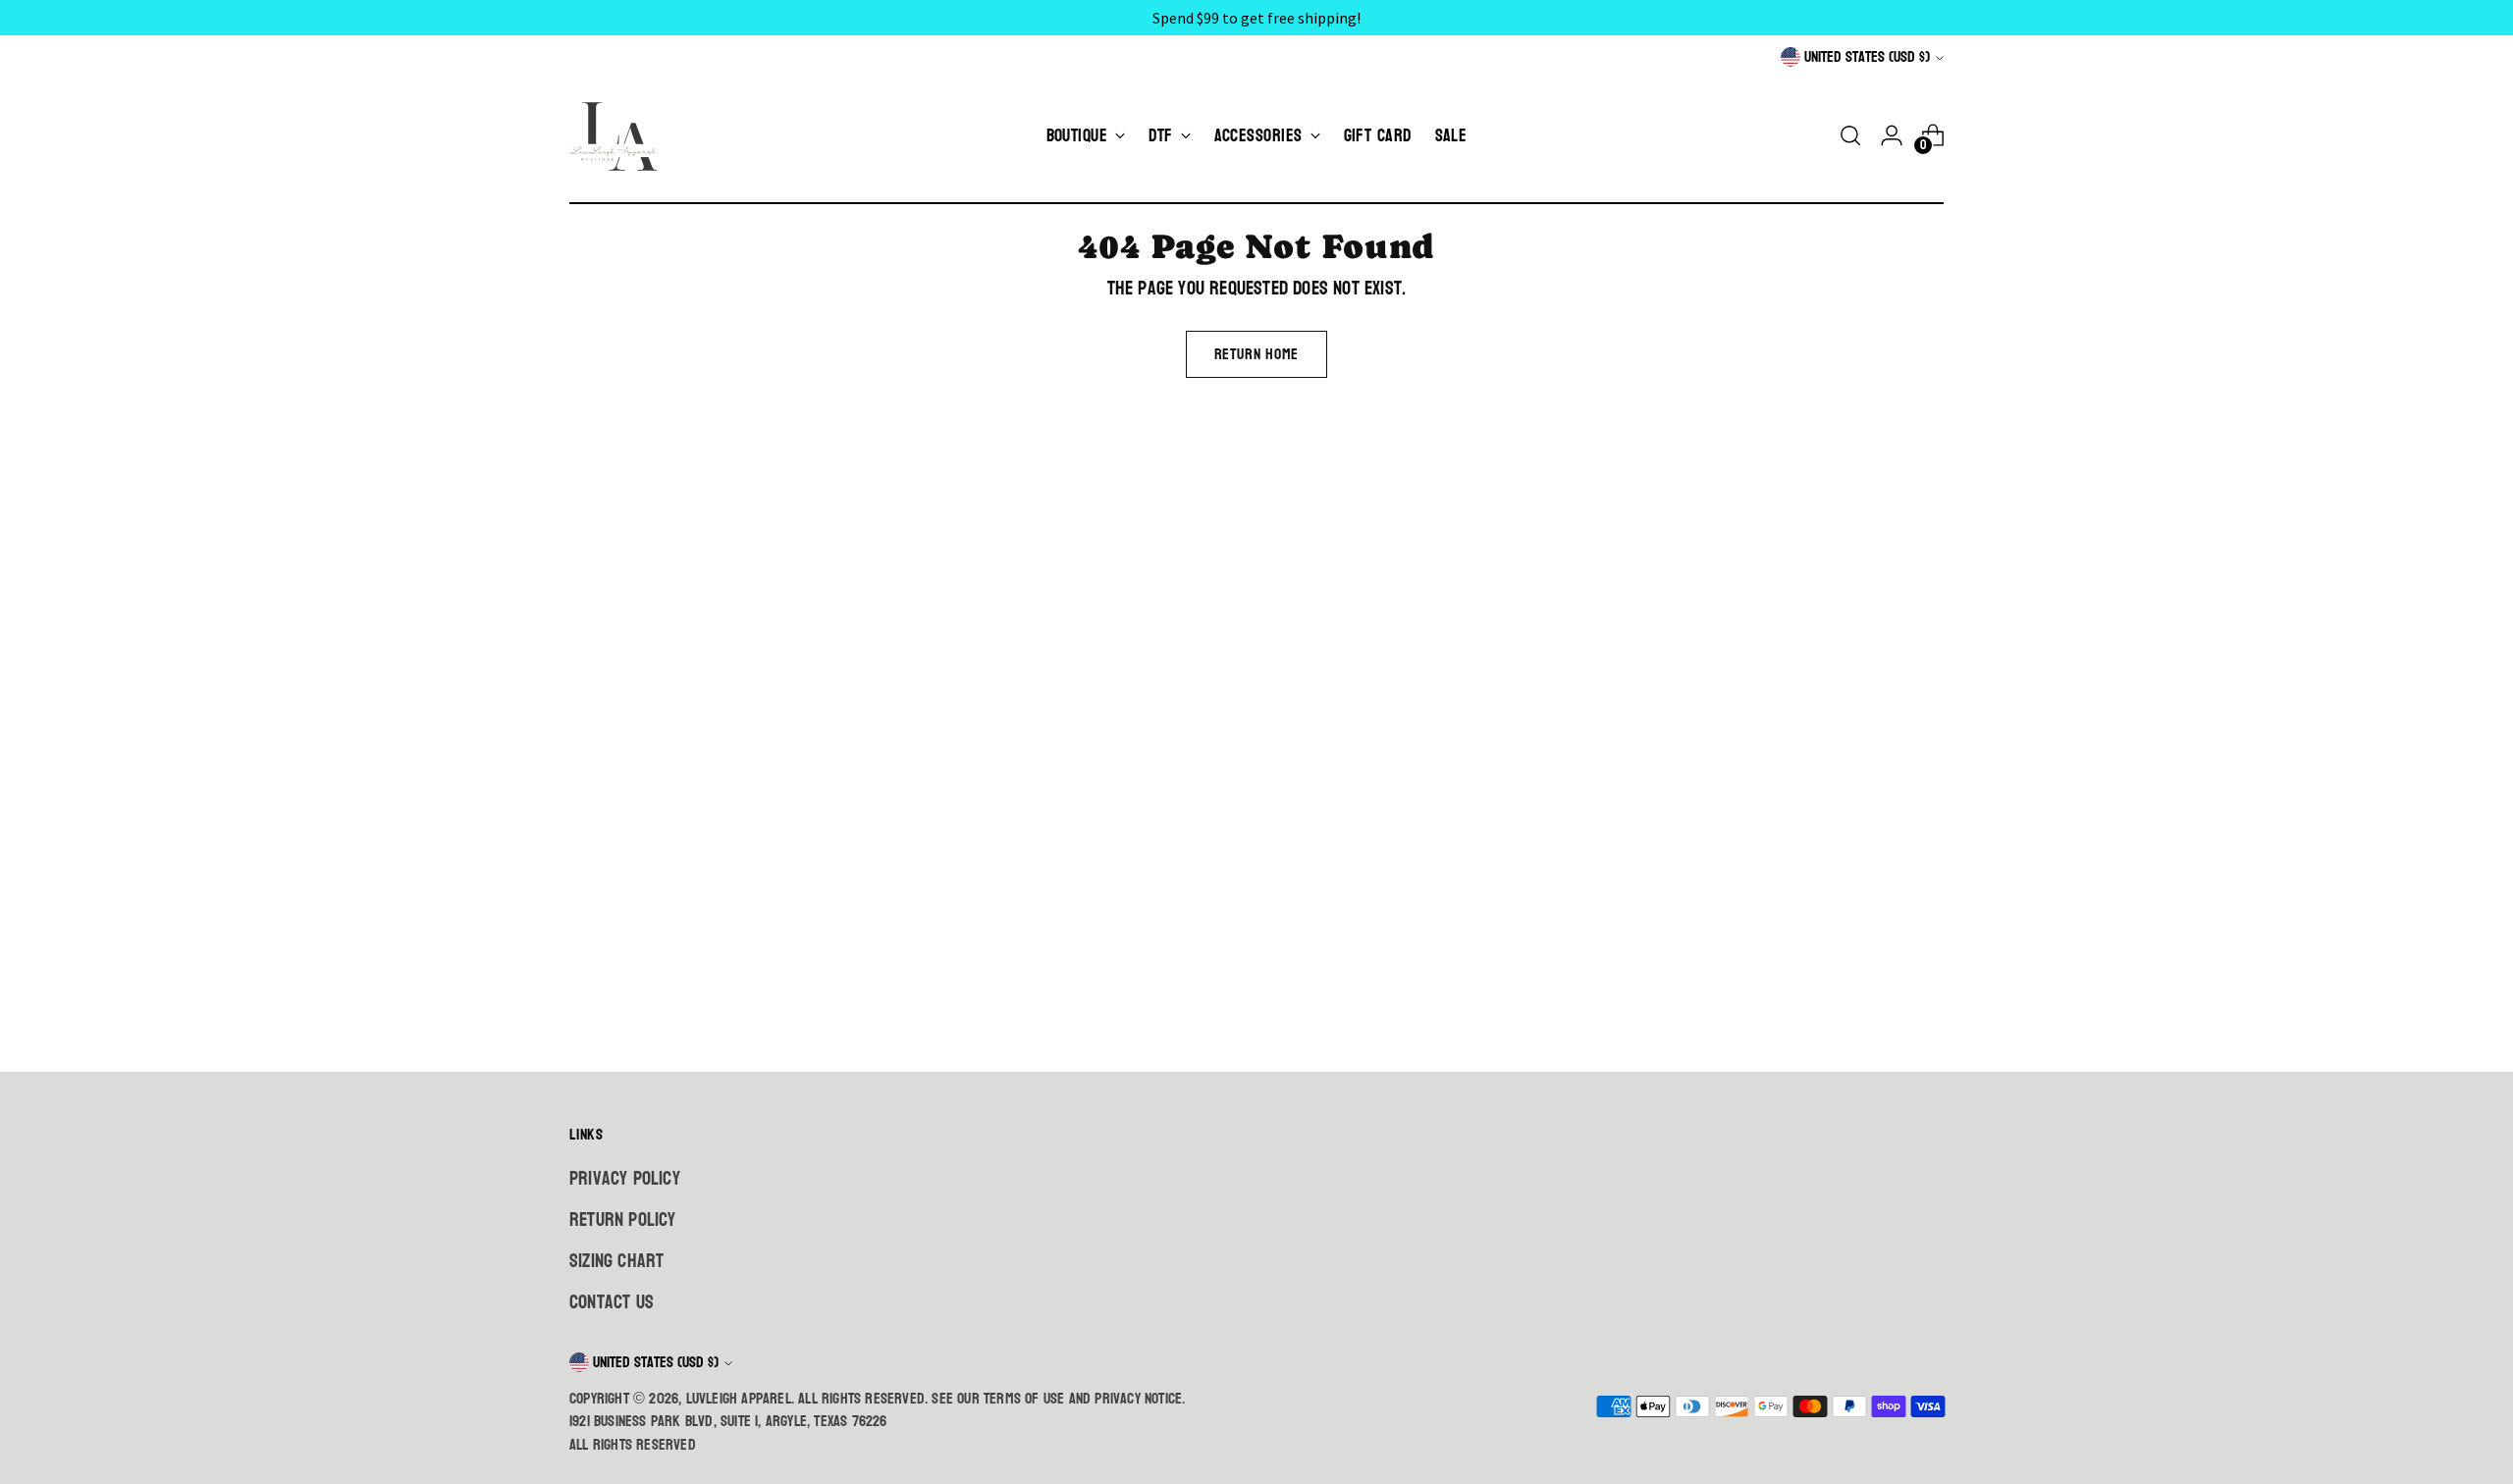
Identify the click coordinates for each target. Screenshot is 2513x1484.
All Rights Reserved (633, 1445)
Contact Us (612, 1302)
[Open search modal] (1850, 135)
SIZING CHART (616, 1261)
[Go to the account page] (1892, 135)
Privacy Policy (625, 1179)
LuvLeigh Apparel (739, 1399)
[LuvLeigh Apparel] (618, 135)
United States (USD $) (1867, 57)
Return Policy (623, 1220)
